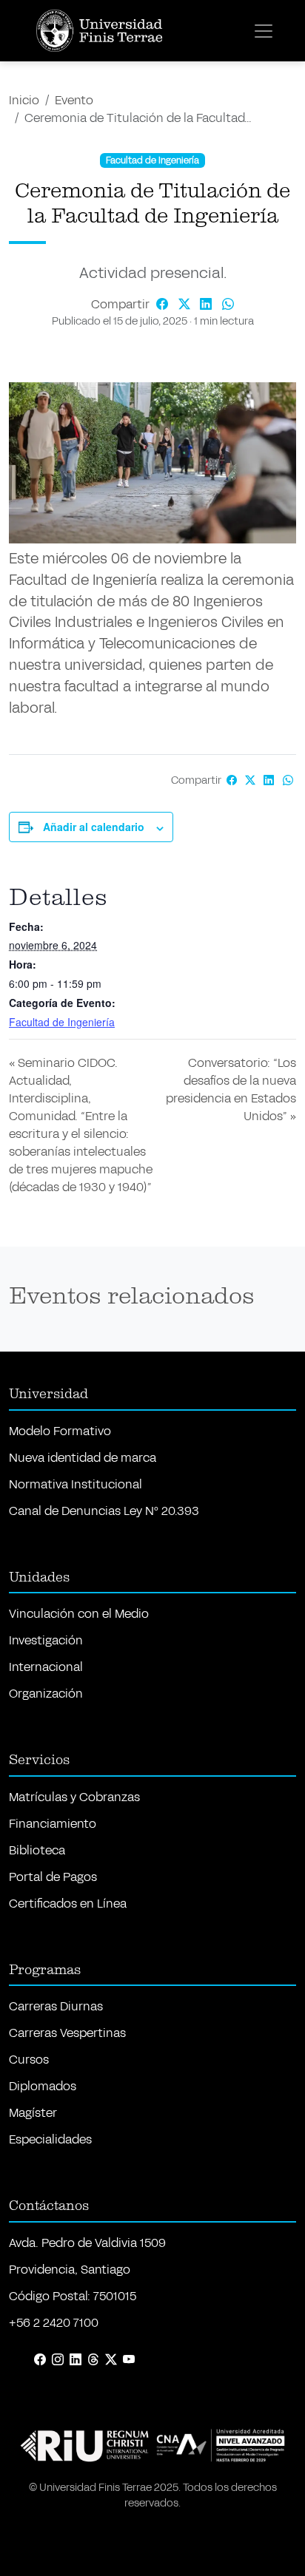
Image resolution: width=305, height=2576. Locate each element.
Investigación (46, 1640)
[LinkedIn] (76, 2360)
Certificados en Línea (68, 1904)
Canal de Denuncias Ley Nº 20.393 (104, 1511)
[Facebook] (40, 2360)
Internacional (46, 1667)
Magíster (33, 2113)
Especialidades (50, 2139)
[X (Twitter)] (111, 2360)
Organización (46, 1694)
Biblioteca (37, 1850)
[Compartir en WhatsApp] (228, 304)
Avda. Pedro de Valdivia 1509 (87, 2243)
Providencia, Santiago (70, 2270)
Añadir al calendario (94, 827)
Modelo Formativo (60, 1431)
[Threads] (93, 2360)
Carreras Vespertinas (67, 2033)
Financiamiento (53, 1824)
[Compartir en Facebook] (164, 304)
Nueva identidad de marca (83, 1458)
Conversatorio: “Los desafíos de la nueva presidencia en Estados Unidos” (231, 1089)
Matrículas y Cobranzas (74, 1797)
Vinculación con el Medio (79, 1614)
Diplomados (43, 2086)
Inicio (24, 100)
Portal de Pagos (53, 1877)
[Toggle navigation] (264, 31)
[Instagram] (58, 2360)
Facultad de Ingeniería (62, 1022)
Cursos (29, 2060)
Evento (74, 100)
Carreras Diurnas (56, 2006)
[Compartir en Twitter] (186, 304)
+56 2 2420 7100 (54, 2323)
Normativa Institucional (76, 1484)
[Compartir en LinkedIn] (208, 304)
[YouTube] (129, 2360)
